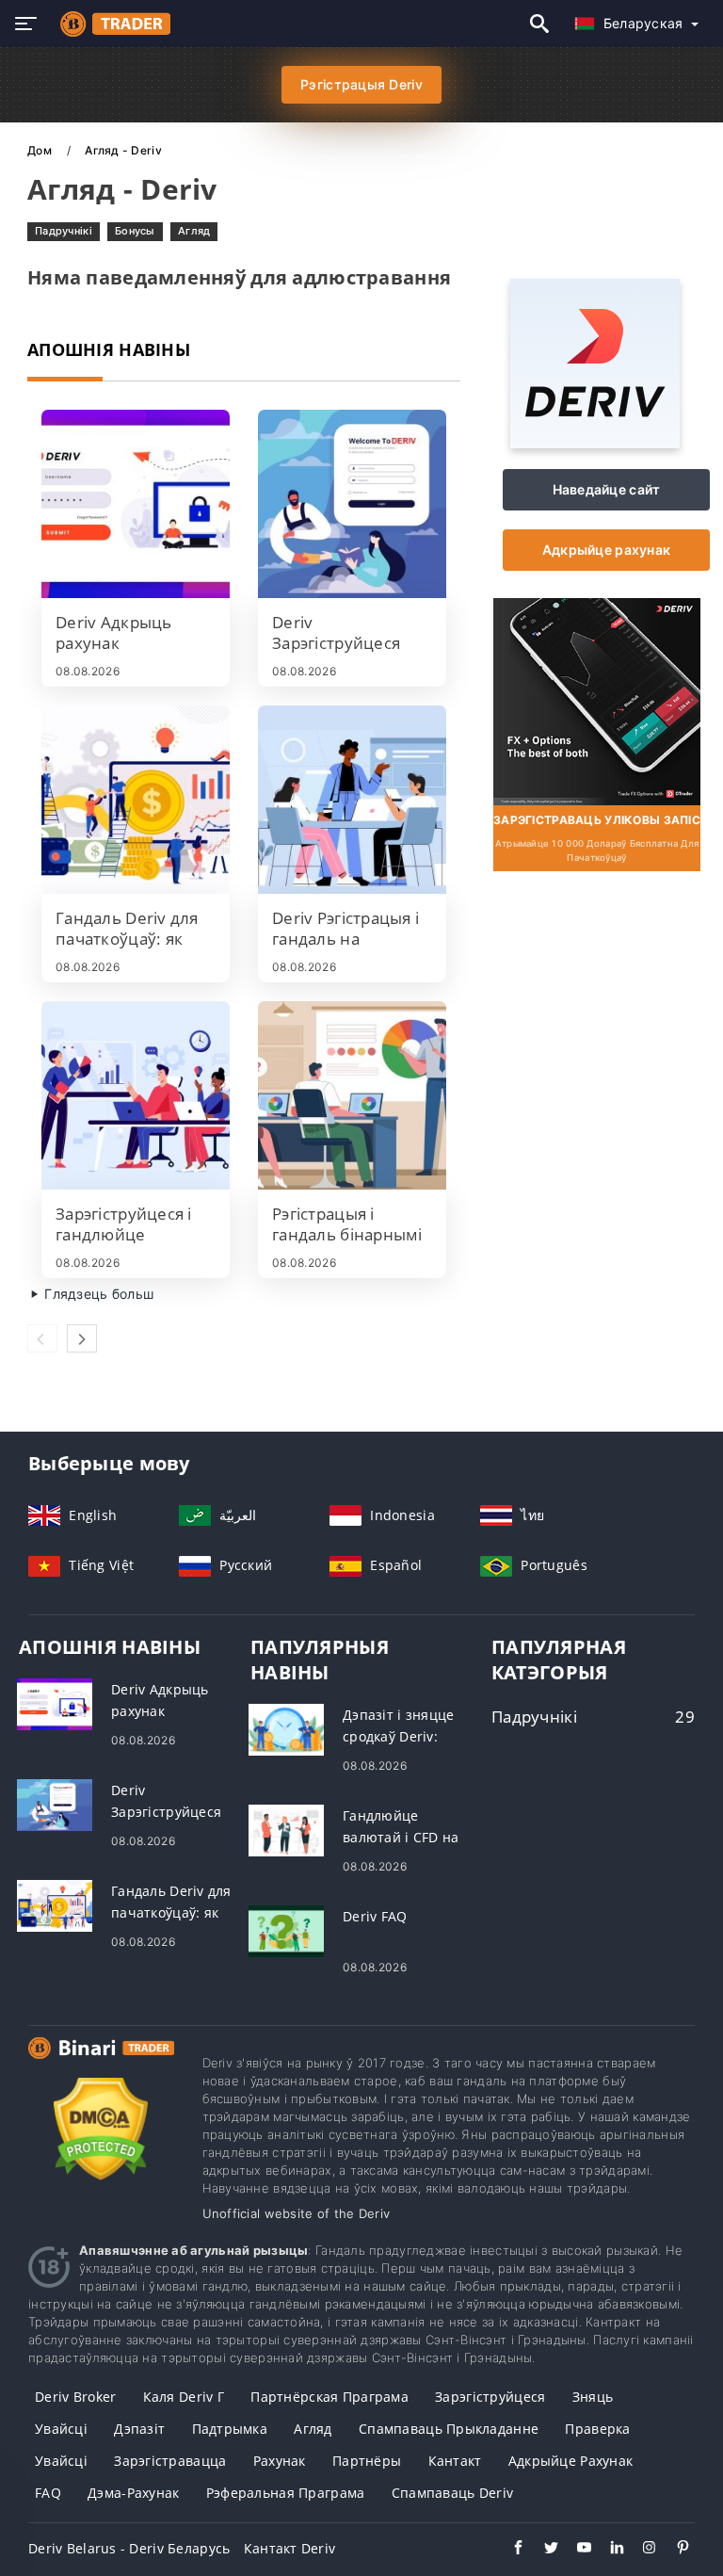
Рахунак (280, 2461)
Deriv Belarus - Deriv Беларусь (129, 2548)
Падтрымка (230, 2429)
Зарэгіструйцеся (490, 2397)
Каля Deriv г (184, 2397)
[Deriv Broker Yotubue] (575, 2550)
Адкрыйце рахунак (606, 550)
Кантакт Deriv (290, 2548)
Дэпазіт (139, 2429)
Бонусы (135, 231)
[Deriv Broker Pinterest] (674, 2550)
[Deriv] (595, 443)
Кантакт (455, 2461)
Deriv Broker (75, 2397)
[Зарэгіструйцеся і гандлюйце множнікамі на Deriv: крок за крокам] (136, 1095)
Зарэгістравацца (170, 2461)
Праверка (597, 2429)
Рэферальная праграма (286, 2493)
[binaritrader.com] (111, 24)
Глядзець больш (97, 1294)
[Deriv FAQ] (286, 1929)
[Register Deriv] (597, 699)
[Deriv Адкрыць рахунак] (136, 504)
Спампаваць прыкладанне (449, 2429)
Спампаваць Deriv (452, 2493)
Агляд (194, 231)
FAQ (48, 2493)
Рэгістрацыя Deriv (361, 84)
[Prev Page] (42, 1338)
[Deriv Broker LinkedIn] (608, 2550)
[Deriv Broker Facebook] (509, 2550)
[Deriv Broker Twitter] (542, 2550)
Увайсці (61, 2429)
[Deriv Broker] (101, 2065)
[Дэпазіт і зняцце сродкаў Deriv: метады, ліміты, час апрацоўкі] (286, 1728)
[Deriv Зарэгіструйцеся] (352, 504)
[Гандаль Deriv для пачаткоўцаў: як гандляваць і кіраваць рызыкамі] (136, 800)
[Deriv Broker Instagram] (641, 2550)
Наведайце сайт (607, 489)
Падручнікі (64, 231)
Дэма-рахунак (133, 2493)
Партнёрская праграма (329, 2397)
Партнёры (367, 2461)
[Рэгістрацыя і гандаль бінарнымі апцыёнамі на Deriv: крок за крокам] (352, 1095)
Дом (41, 150)
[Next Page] (82, 1338)
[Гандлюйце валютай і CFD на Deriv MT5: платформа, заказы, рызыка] (286, 1829)
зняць (593, 2397)
